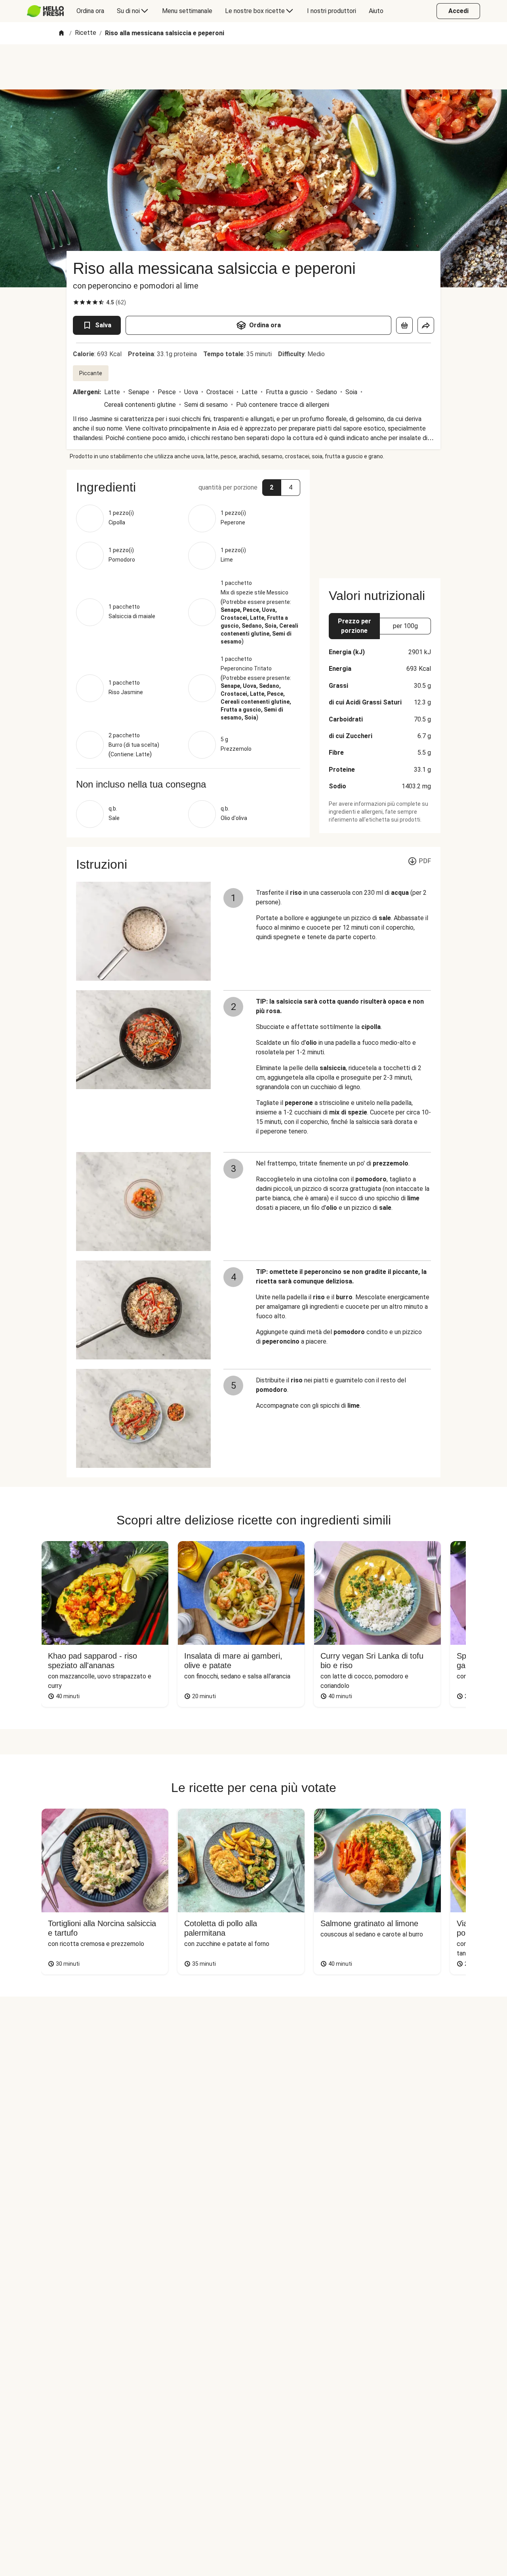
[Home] (61, 33)
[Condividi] (426, 325)
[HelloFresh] (45, 11)
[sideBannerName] (380, 519)
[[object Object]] (404, 325)
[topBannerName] (253, 67)
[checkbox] (76, 302)
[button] (188, 487)
